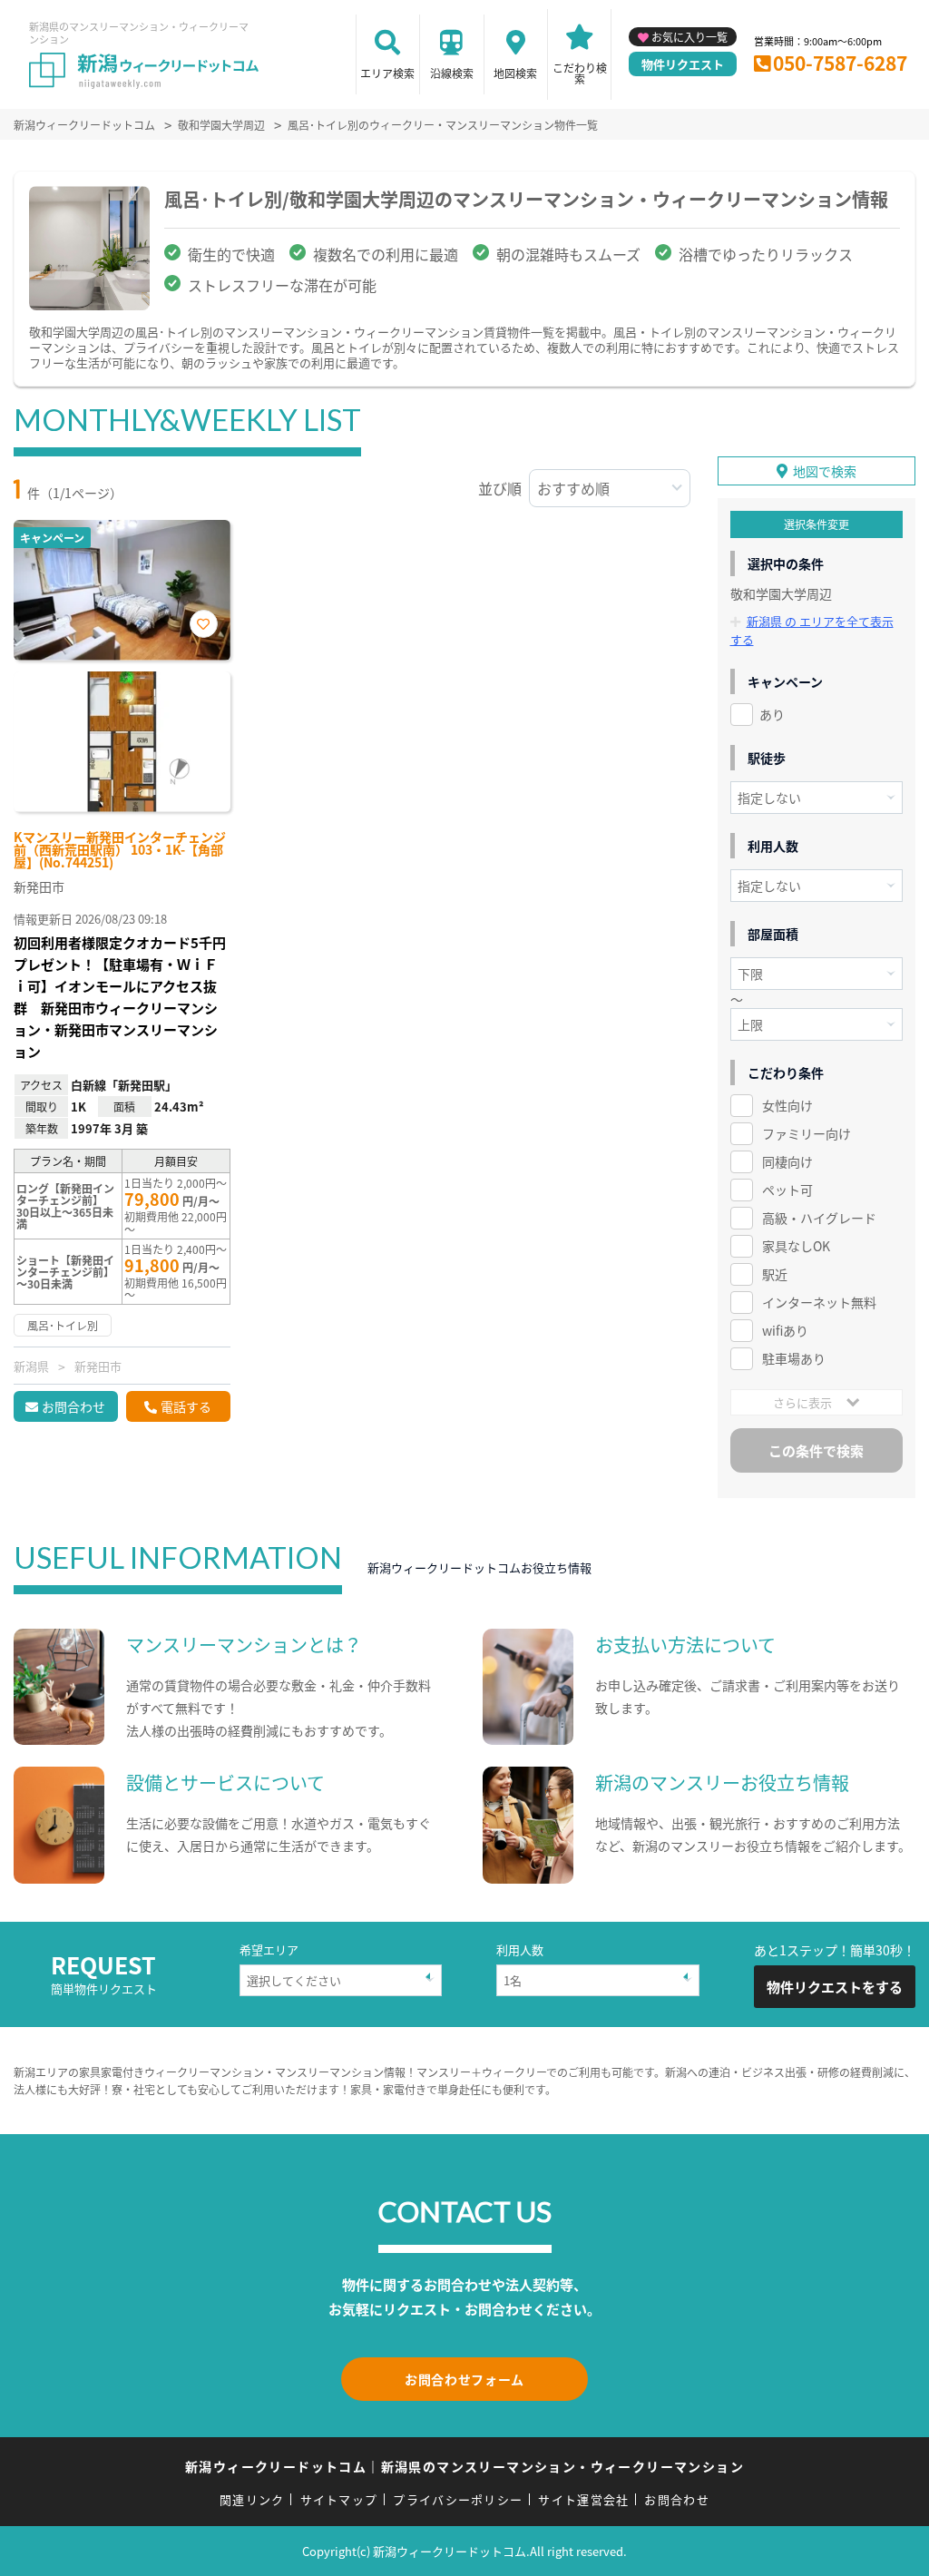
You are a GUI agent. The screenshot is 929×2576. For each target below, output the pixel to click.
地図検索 (515, 73)
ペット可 (787, 1190)
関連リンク (252, 2499)
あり (772, 714)
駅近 (775, 1274)
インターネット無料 (819, 1302)
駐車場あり (794, 1358)
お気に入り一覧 (689, 37)
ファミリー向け (807, 1133)
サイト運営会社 (583, 2499)
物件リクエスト (683, 64)
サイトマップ (339, 2499)
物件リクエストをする (835, 1987)
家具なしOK (796, 1246)
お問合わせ (73, 1406)
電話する (186, 1406)
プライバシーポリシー (458, 2499)
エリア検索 (387, 73)
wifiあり (785, 1330)
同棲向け (787, 1161)
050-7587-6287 (840, 63)
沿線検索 (452, 73)
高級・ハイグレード (819, 1218)
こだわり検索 (580, 73)
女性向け (787, 1105)
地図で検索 (825, 471)
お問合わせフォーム (464, 2379)
